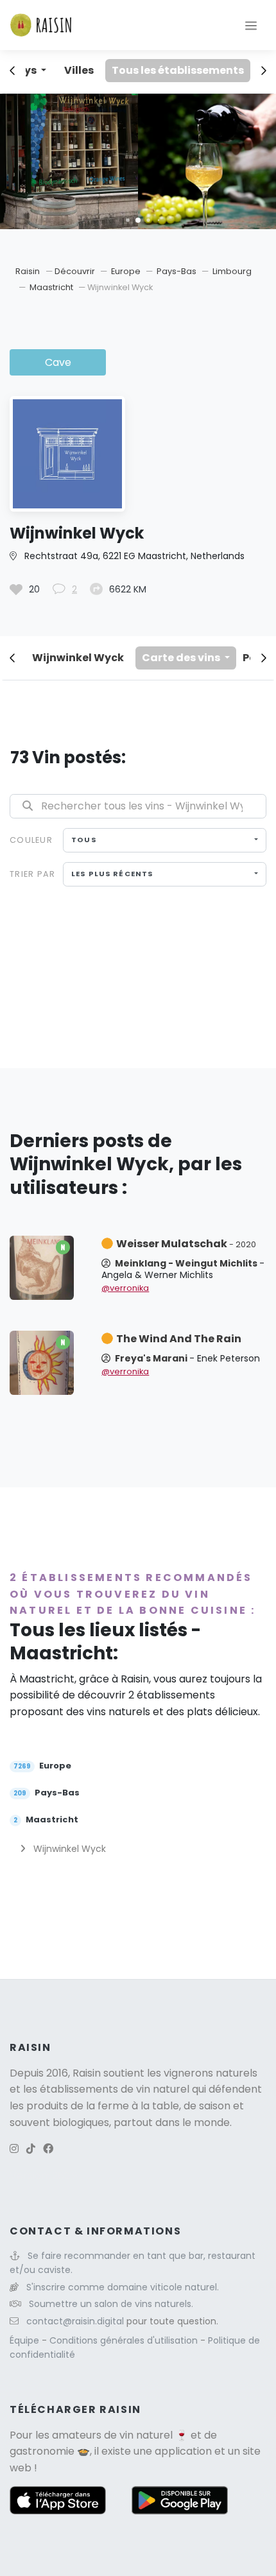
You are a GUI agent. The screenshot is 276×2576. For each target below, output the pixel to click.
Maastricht (52, 287)
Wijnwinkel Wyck (78, 658)
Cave (58, 362)
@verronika (125, 1288)
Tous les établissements (178, 70)
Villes (79, 70)
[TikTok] (31, 2149)
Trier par (33, 874)
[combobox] (165, 840)
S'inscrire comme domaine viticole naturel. (123, 2287)
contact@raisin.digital (75, 2321)
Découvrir (76, 271)
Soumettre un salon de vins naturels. (111, 2304)
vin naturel (146, 2435)
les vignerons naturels (202, 2073)
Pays (24, 70)
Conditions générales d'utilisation (125, 2340)
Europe (127, 271)
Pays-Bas (177, 271)
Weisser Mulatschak (186, 1244)
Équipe (26, 2340)
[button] (127, 220)
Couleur (31, 840)
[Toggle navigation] (251, 25)
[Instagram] (14, 2149)
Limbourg (232, 271)
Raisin (28, 271)
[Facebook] (48, 2149)
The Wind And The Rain (179, 1339)
